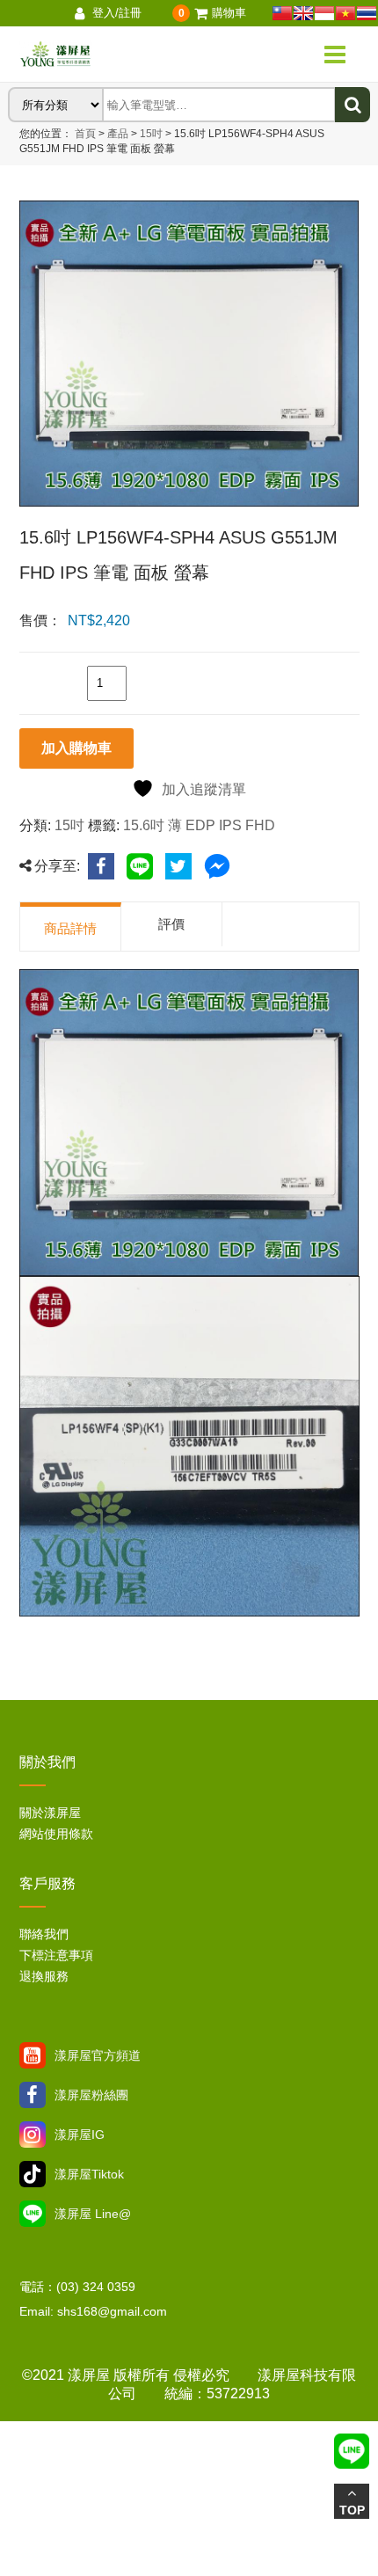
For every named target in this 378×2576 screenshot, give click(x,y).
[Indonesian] (324, 13)
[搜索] (353, 105)
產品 (118, 134)
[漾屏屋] (114, 55)
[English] (303, 13)
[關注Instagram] (33, 2135)
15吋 (150, 134)
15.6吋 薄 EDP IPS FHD (199, 825)
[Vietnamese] (345, 13)
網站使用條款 (56, 1834)
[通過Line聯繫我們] (33, 2214)
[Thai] (367, 13)
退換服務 (44, 1976)
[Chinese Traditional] (282, 13)
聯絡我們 (44, 1934)
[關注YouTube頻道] (33, 2055)
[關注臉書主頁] (33, 2095)
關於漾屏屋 (50, 1813)
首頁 (85, 134)
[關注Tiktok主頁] (33, 2174)
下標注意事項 (56, 1955)
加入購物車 (76, 748)
